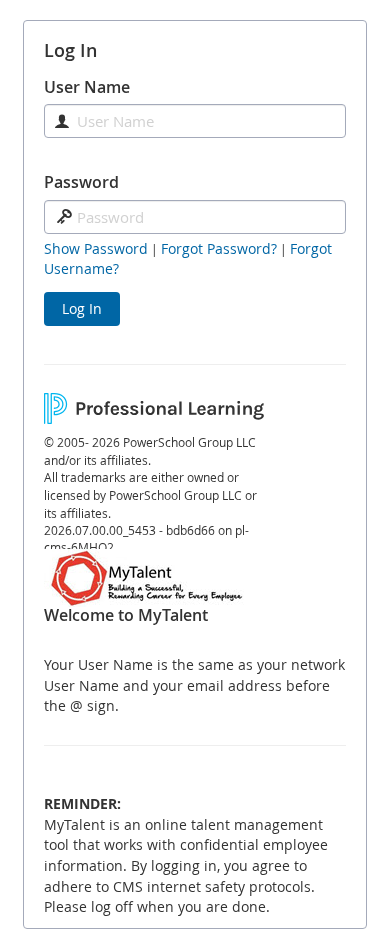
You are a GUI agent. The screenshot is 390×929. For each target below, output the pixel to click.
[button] (96, 249)
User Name (87, 87)
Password (81, 182)
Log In (82, 308)
